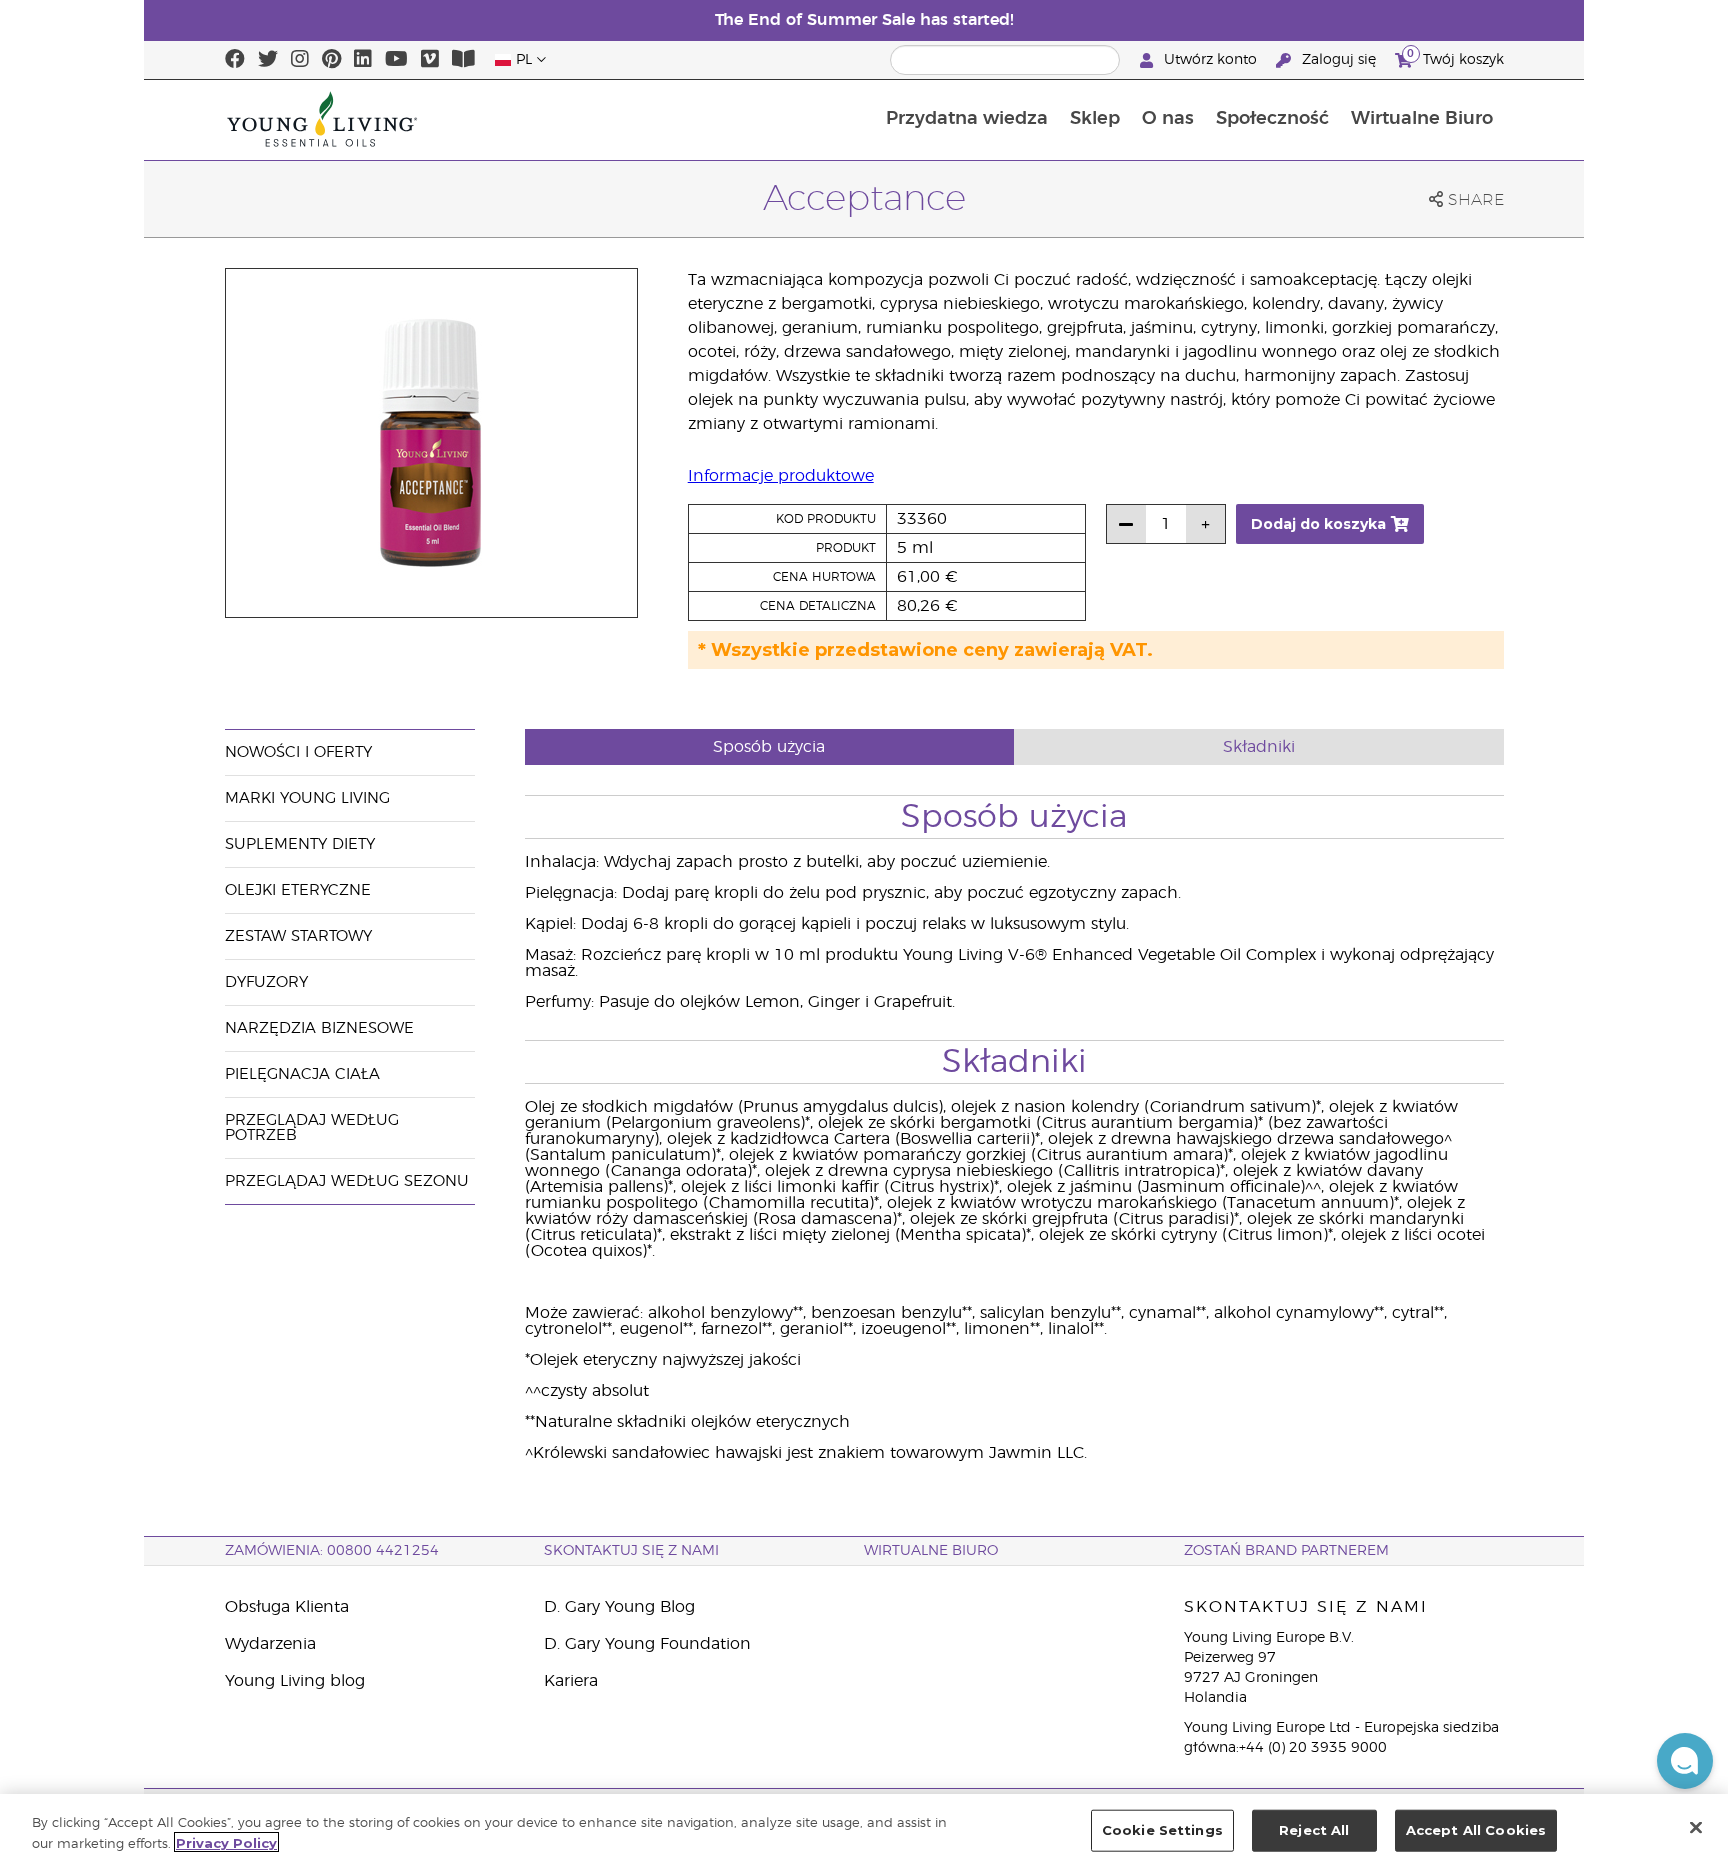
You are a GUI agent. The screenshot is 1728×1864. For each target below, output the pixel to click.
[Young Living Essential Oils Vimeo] (430, 60)
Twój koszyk (1455, 57)
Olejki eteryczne (298, 890)
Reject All (1314, 1830)
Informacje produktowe (781, 476)
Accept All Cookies (1476, 1830)
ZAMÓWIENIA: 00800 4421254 (332, 1551)
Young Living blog (295, 1681)
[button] (1685, 1761)
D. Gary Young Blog (619, 1607)
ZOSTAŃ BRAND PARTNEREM (1286, 1551)
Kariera (571, 1681)
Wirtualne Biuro (1422, 119)
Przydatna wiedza (967, 119)
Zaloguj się (1339, 60)
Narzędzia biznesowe (319, 1028)
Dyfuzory (266, 982)
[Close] (1696, 1827)
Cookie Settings (1162, 1830)
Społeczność (1272, 119)
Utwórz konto (1210, 60)
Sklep (1095, 119)
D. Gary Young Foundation (647, 1644)
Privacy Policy (226, 1842)
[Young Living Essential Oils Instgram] (300, 60)
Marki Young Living (307, 798)
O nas (1168, 119)
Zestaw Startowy (298, 936)
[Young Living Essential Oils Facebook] (235, 60)
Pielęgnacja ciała (302, 1074)
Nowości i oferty (298, 752)
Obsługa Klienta (287, 1607)
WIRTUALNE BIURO (931, 1551)
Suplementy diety (300, 844)
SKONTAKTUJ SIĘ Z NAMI (631, 1551)
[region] (864, 1829)
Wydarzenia (270, 1644)
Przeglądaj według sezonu (347, 1181)
